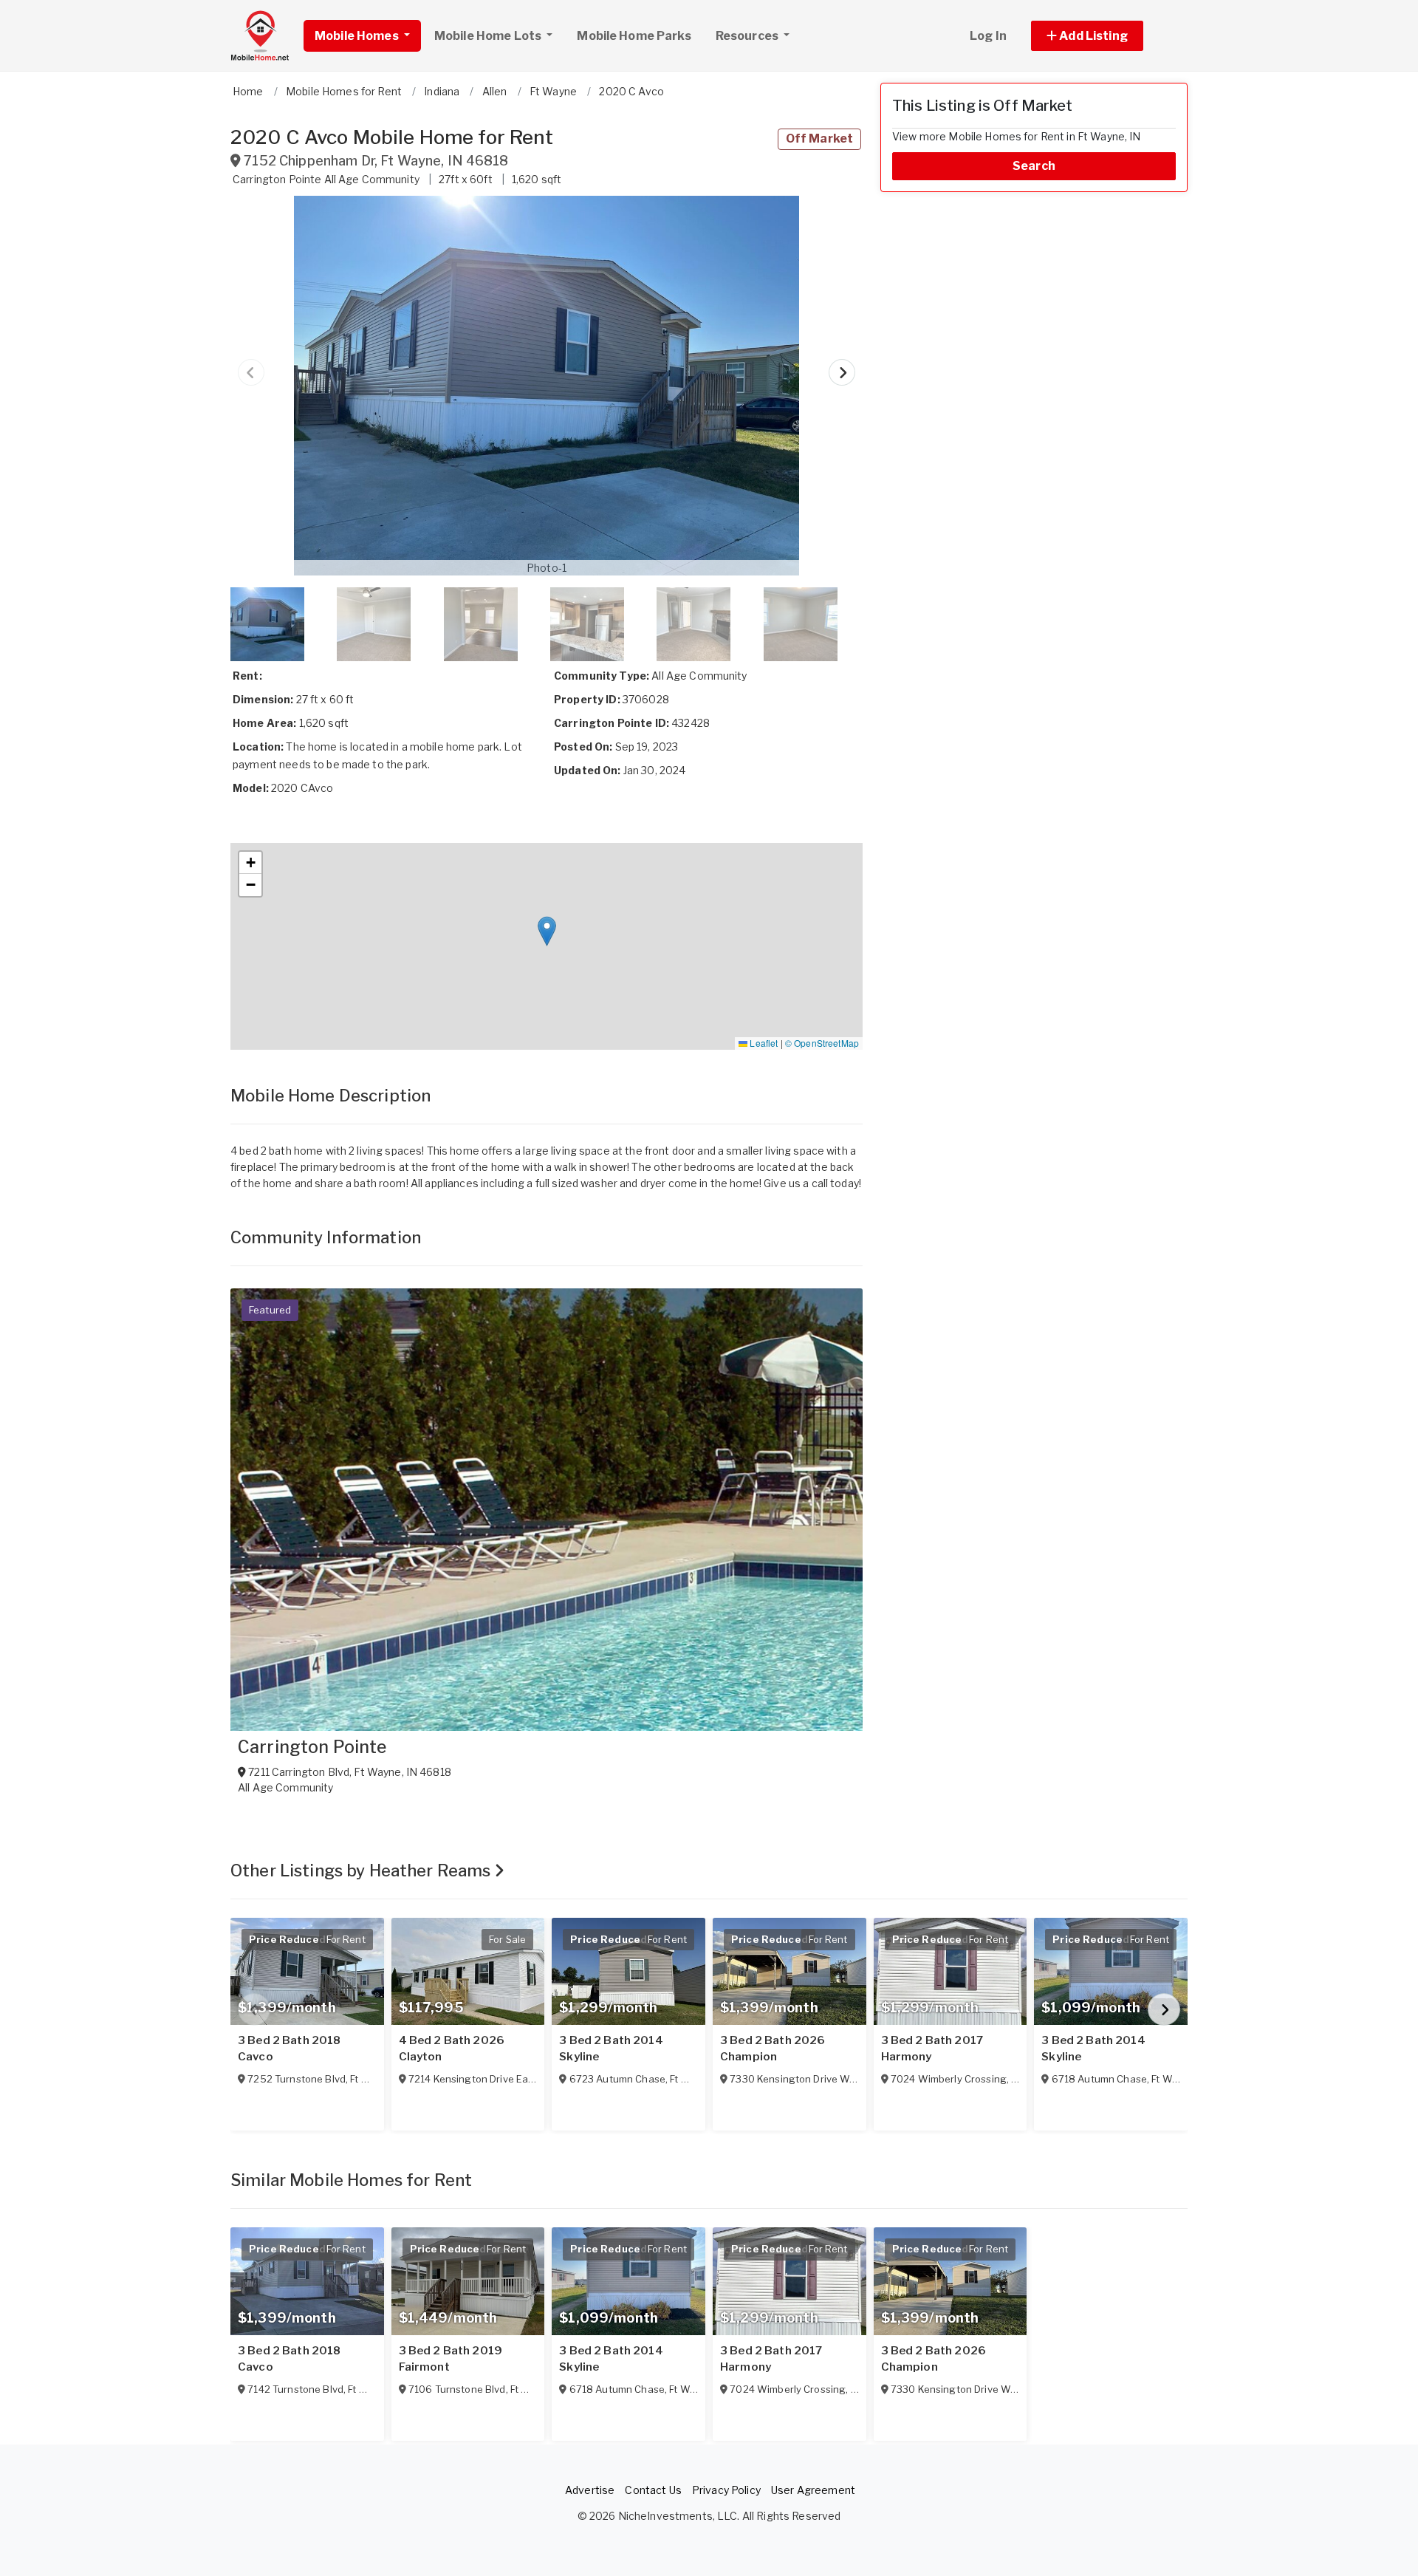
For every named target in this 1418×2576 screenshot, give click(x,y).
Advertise (590, 2490)
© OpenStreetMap (822, 1043)
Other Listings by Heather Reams (362, 1870)
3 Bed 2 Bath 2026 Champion (773, 2049)
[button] (1104, 36)
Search (1034, 166)
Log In (988, 36)
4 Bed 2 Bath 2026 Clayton (452, 2049)
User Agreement (813, 2490)
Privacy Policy (726, 2490)
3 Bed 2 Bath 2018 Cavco (289, 2049)
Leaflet (763, 1043)
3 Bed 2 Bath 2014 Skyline (611, 2049)
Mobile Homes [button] (358, 36)
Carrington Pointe (312, 1747)
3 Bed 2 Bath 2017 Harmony (932, 2049)
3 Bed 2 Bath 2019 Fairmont (451, 2359)
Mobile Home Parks (634, 36)
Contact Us (653, 2490)
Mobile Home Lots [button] (489, 36)
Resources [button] (748, 36)
